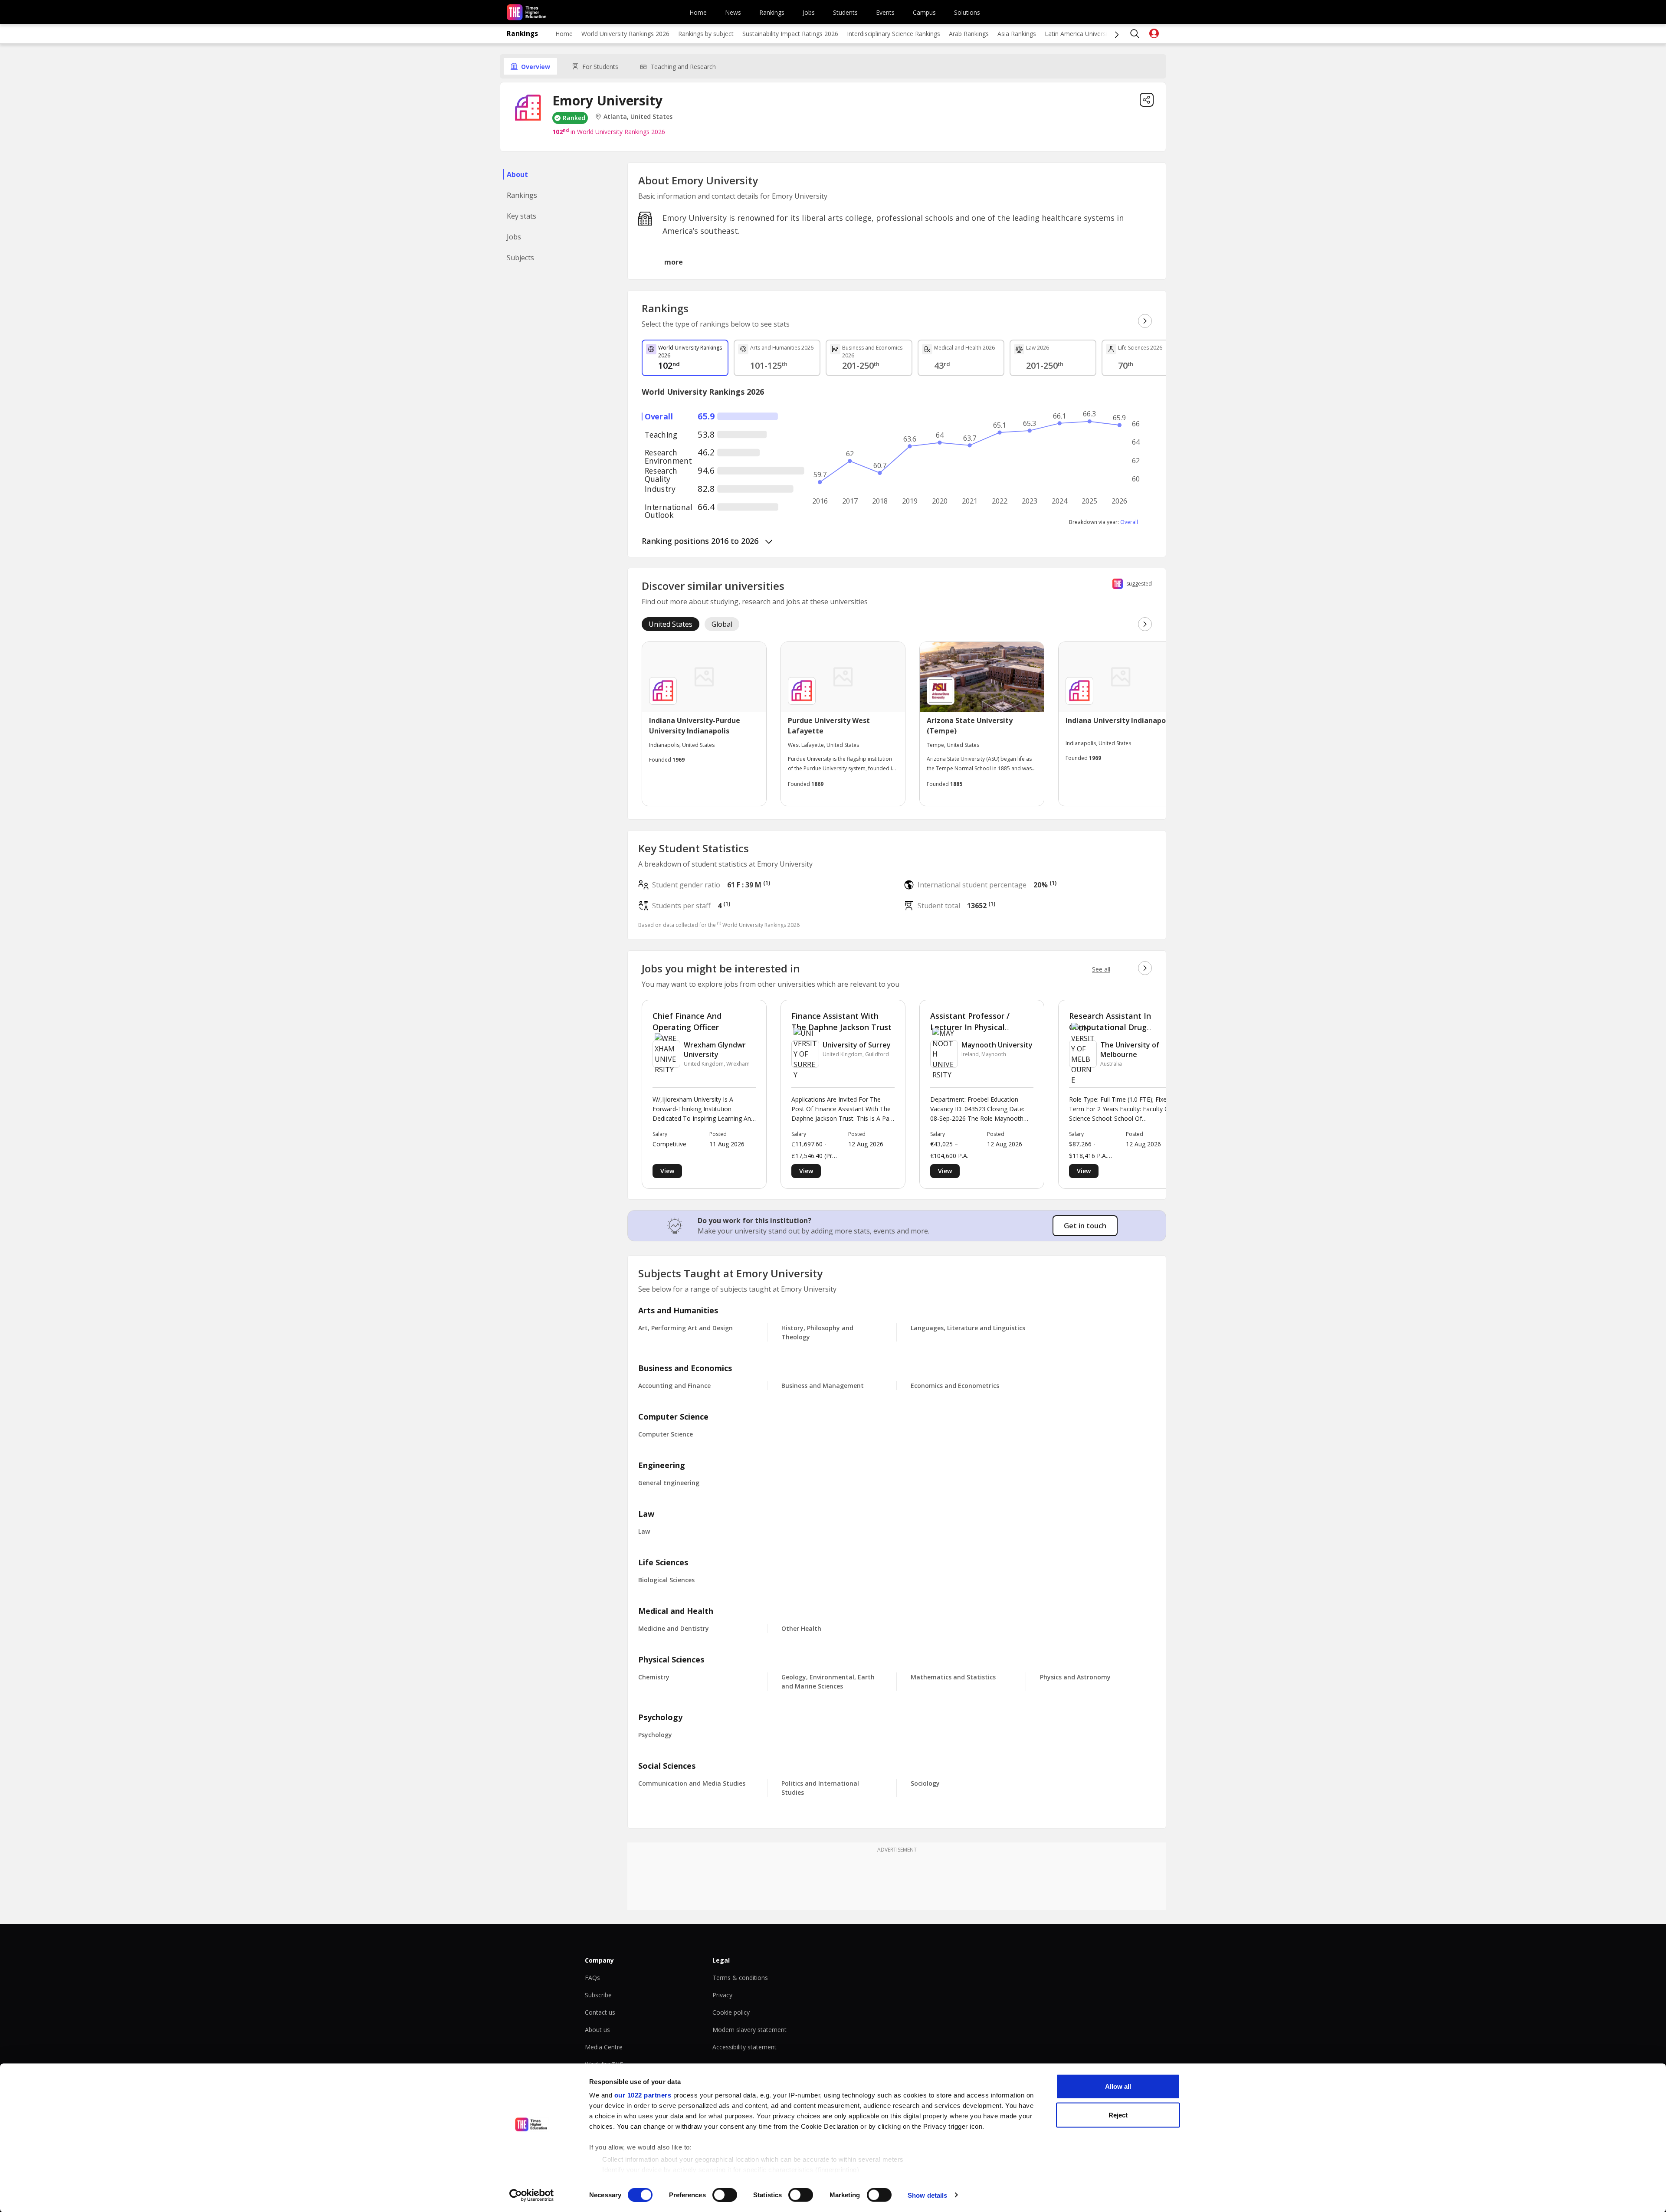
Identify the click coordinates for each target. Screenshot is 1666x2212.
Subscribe (598, 1995)
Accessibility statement (744, 2047)
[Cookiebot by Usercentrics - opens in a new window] (532, 2195)
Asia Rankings (1017, 34)
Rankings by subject (706, 34)
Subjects (520, 258)
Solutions (967, 12)
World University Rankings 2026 (625, 34)
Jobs (809, 12)
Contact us (600, 2012)
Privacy (722, 1995)
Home (698, 12)
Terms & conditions (740, 1978)
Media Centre (604, 2047)
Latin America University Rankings (1092, 34)
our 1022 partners (643, 2095)
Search (1135, 34)
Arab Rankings (969, 34)
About (517, 174)
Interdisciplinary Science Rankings (894, 34)
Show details (927, 2195)
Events (885, 12)
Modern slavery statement (749, 2030)
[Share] (1147, 100)
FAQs (592, 1978)
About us (597, 2030)
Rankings (772, 12)
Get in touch (1085, 1226)
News (733, 12)
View (667, 1171)
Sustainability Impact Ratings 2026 (790, 34)
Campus (924, 12)
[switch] (725, 2195)
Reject (1118, 2115)
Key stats (521, 216)
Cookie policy (731, 2012)
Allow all (1118, 2086)
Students (845, 12)
